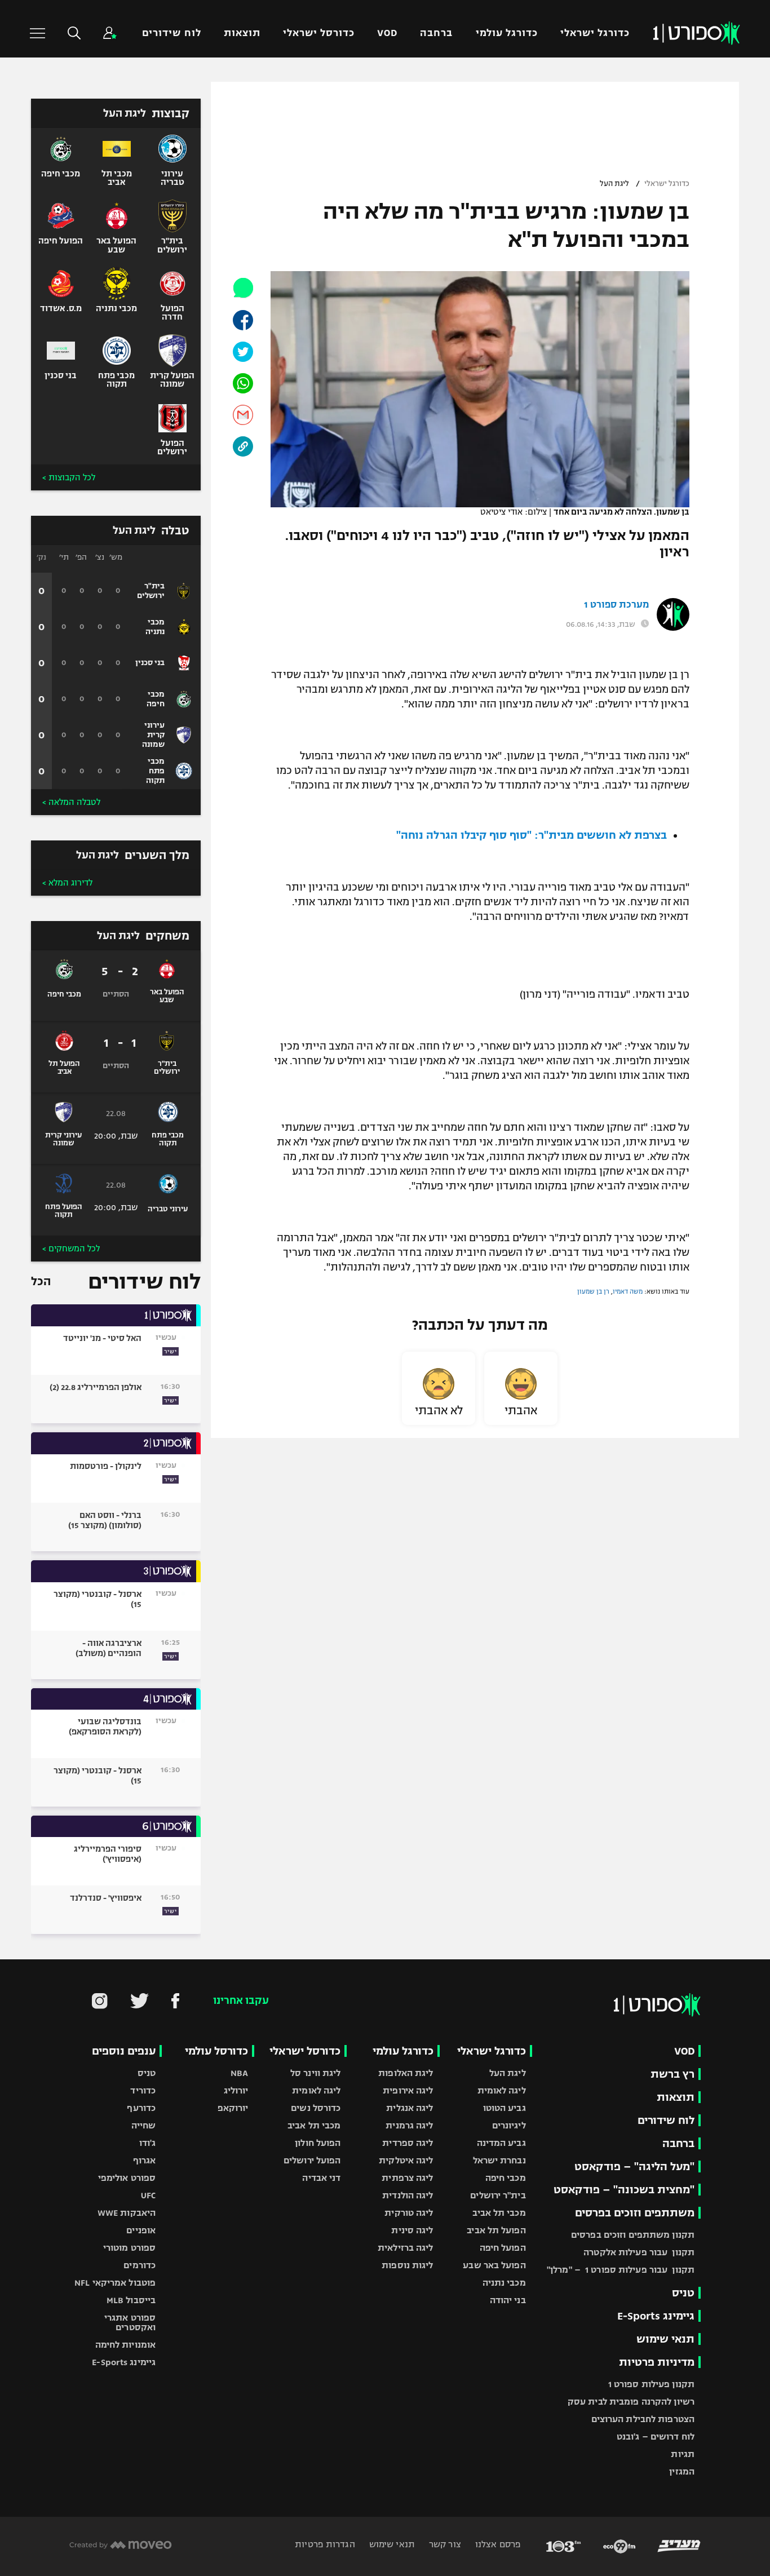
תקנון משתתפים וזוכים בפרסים (633, 2235)
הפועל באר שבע (494, 2265)
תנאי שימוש (665, 2339)
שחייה (144, 2125)
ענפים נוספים (124, 2051)
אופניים (141, 2230)
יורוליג (236, 2090)
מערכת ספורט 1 (616, 605)
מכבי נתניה (504, 2283)
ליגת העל (614, 184)
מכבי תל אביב (499, 2213)
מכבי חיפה (506, 2178)
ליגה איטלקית (406, 2160)
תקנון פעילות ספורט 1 (651, 2384)
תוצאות (242, 33)
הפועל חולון (318, 2143)
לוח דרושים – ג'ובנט (656, 2436)
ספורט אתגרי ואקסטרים (130, 2322)
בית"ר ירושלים (498, 2195)
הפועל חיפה (503, 2248)
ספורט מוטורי (129, 2248)
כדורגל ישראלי (595, 33)
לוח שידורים (171, 33)
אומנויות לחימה (126, 2345)
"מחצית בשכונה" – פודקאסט (624, 2190)
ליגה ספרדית (408, 2143)
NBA (239, 2073)
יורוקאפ (233, 2108)
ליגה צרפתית (407, 2178)
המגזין (682, 2471)
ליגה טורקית (409, 2213)
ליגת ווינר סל (315, 2073)
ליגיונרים (509, 2125)
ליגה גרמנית (409, 2125)
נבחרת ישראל (499, 2160)
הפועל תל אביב (496, 2230)
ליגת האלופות (406, 2073)
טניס (683, 2293)
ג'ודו (148, 2143)
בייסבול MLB (131, 2300)
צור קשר (444, 2544)
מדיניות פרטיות (657, 2362)
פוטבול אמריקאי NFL (115, 2283)
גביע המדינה (501, 2143)
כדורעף (141, 2108)
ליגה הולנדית (408, 2195)
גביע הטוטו (505, 2108)
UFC (148, 2195)
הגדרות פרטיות (325, 2544)
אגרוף (145, 2160)
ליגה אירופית (408, 2090)
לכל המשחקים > (71, 1249)
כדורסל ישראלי (319, 33)
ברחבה (436, 33)
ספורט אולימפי (127, 2178)
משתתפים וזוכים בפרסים (635, 2213)
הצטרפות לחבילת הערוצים (643, 2419)
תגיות (683, 2454)
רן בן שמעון (593, 1291)
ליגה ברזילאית (405, 2248)
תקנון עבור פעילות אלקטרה (639, 2252)
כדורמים (140, 2265)
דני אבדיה (321, 2178)
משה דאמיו (628, 1291)
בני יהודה (508, 2300)
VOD (387, 33)
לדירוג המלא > (67, 883)
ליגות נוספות (407, 2265)
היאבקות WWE (127, 2213)
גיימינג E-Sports (656, 2316)
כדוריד (143, 2090)
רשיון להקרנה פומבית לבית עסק (631, 2402)
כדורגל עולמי (507, 33)
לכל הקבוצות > (69, 477)
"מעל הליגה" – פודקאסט (634, 2166)
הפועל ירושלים (312, 2160)
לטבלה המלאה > (71, 802)
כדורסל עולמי (216, 2051)
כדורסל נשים (316, 2108)
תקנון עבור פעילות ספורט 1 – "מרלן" (621, 2270)
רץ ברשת (672, 2074)
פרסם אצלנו (497, 2544)
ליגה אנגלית (410, 2108)
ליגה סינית (412, 2230)
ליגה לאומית (502, 2090)
